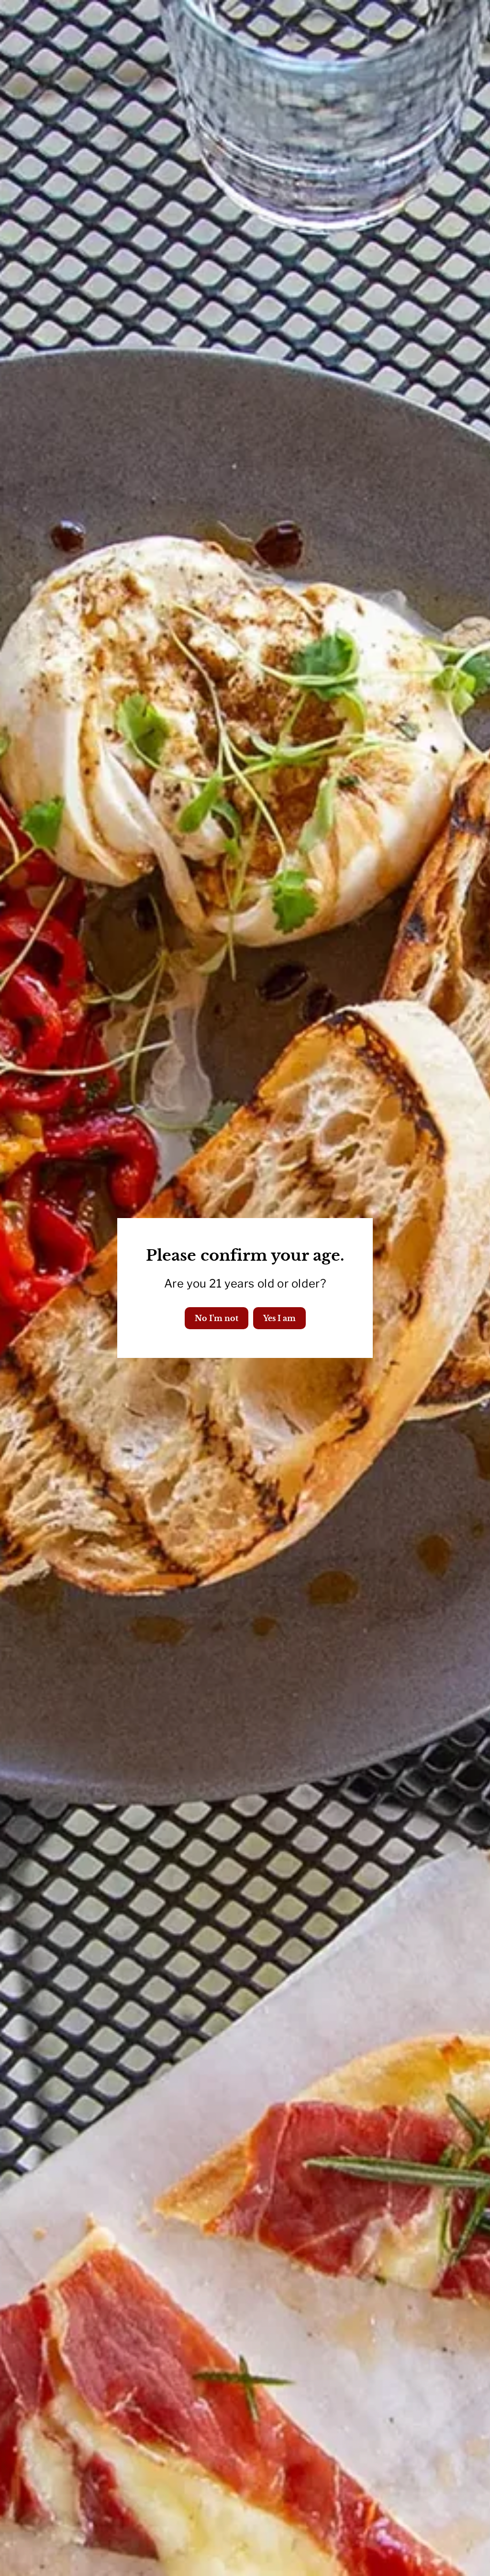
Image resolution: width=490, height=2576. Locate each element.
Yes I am (279, 1318)
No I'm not (217, 1318)
